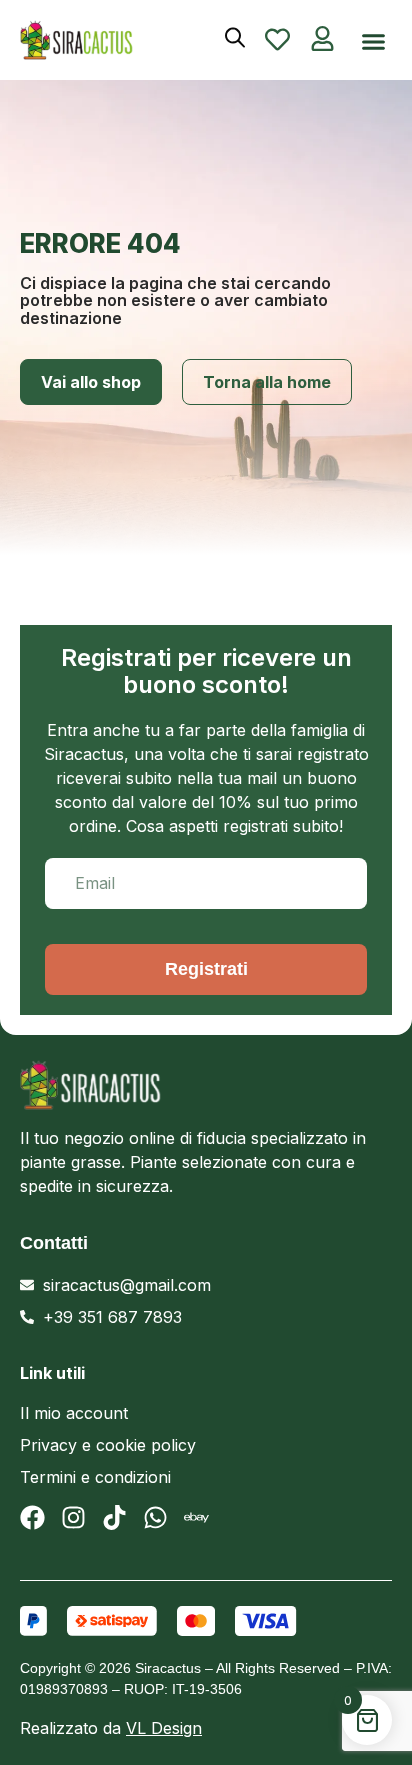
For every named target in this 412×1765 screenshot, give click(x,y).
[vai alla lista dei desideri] (277, 39)
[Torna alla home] (94, 40)
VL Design (164, 1728)
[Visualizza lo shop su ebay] (196, 1517)
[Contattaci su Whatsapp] (155, 1517)
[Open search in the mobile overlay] (235, 37)
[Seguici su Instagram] (73, 1517)
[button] (374, 42)
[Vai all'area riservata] (322, 38)
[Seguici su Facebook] (32, 1517)
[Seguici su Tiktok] (114, 1517)
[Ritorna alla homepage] (181, 1085)
